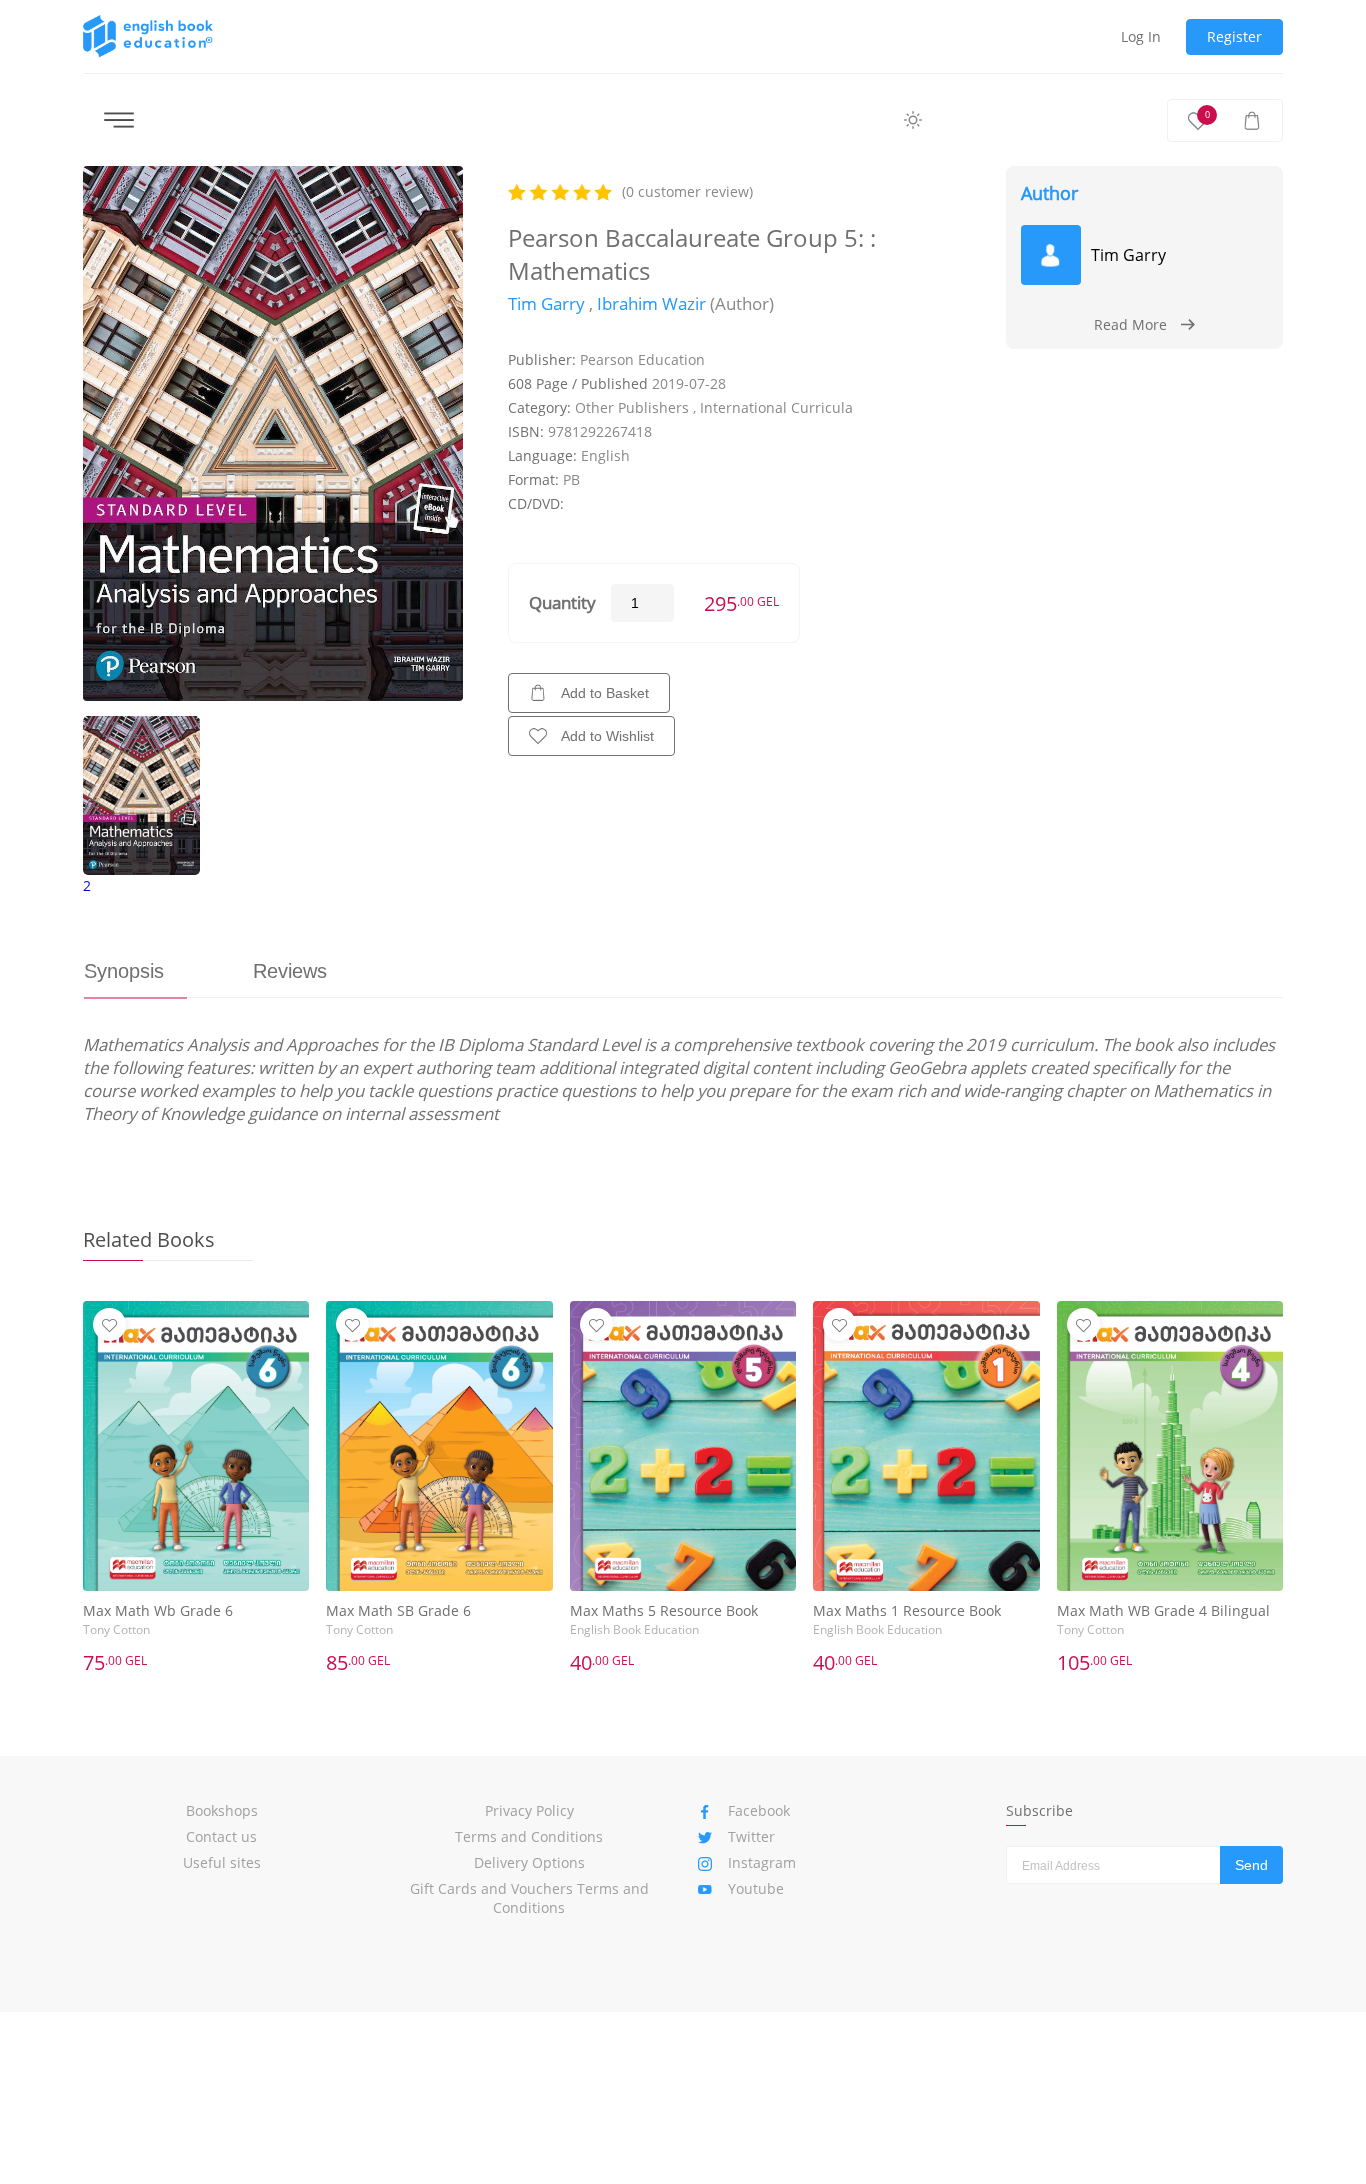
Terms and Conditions (529, 1836)
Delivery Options (529, 1862)
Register (1234, 36)
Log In (1141, 36)
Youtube (756, 1888)
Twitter (751, 1836)
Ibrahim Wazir (651, 303)
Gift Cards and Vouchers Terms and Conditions (529, 1898)
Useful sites (222, 1862)
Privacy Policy (529, 1810)
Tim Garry (546, 303)
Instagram (762, 1862)
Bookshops (222, 1810)
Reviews (290, 971)
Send (1251, 1865)
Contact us (221, 1836)
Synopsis (124, 971)
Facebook (759, 1810)
